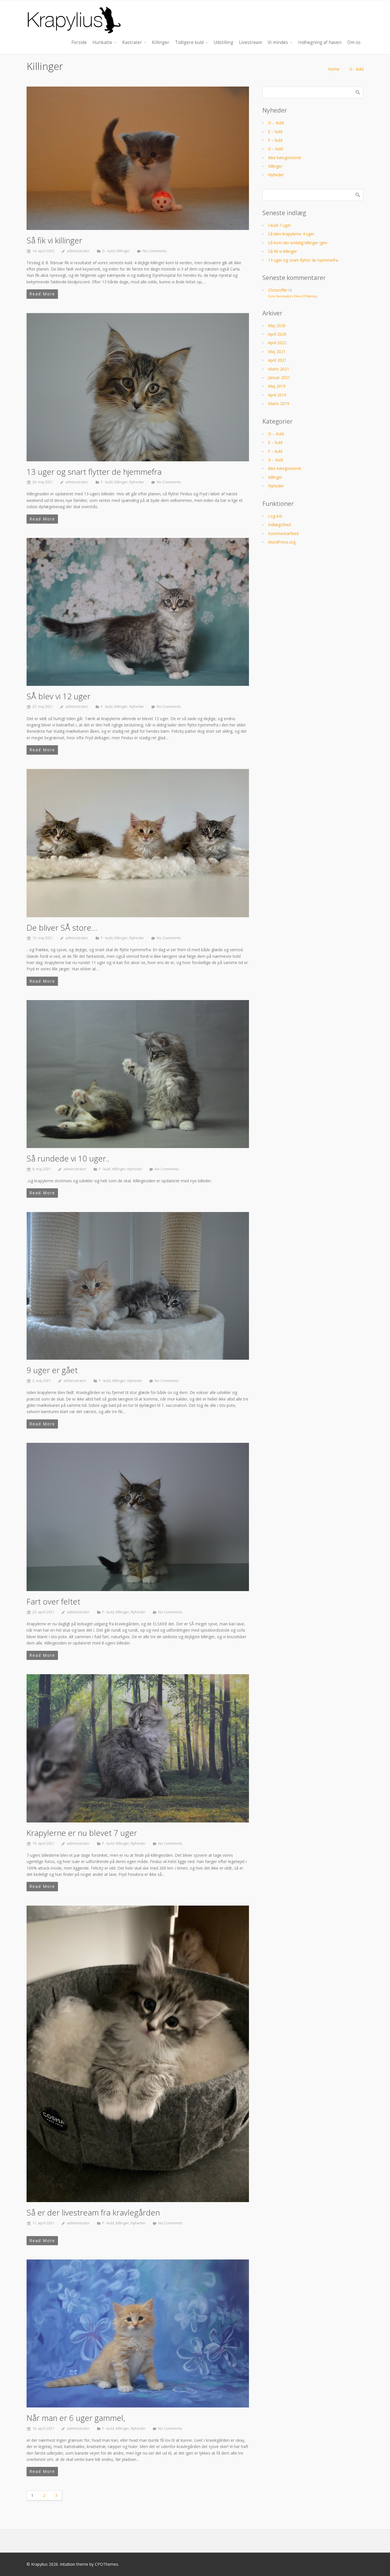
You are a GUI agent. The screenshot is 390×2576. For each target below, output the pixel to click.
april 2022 (277, 343)
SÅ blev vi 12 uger (59, 696)
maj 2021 (277, 351)
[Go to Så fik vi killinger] (138, 158)
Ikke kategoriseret (285, 158)
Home (334, 69)
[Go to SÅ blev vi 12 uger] (138, 612)
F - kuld (107, 482)
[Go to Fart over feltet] (138, 1517)
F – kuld (275, 140)
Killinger (123, 251)
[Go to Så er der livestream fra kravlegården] (138, 2054)
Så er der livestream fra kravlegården (93, 2212)
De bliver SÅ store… (62, 928)
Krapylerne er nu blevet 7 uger (82, 1833)
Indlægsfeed (280, 525)
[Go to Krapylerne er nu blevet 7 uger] (138, 1748)
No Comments (155, 251)
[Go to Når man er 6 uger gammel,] (138, 2333)
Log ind (275, 516)
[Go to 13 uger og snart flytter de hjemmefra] (138, 387)
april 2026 (277, 334)
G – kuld (276, 149)
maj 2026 (277, 325)
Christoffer (278, 290)
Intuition (68, 2564)
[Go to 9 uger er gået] (138, 1286)
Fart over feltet (53, 1601)
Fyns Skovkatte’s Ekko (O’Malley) (293, 296)
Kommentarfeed (283, 533)
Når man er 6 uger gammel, (76, 2418)
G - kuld (356, 69)
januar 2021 (279, 377)
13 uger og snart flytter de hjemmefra (94, 472)
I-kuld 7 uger (280, 225)
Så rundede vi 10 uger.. (68, 1158)
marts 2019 (279, 403)
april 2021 (277, 360)
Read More (42, 294)
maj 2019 (277, 386)
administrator (78, 251)
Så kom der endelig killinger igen (298, 243)
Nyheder (137, 482)
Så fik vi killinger (54, 240)
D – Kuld (276, 123)
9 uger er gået (52, 1370)
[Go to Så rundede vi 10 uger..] (138, 1074)
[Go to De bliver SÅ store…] (138, 843)
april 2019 (277, 395)
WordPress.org (282, 542)
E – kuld (275, 132)
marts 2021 (279, 369)
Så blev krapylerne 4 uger (291, 234)
